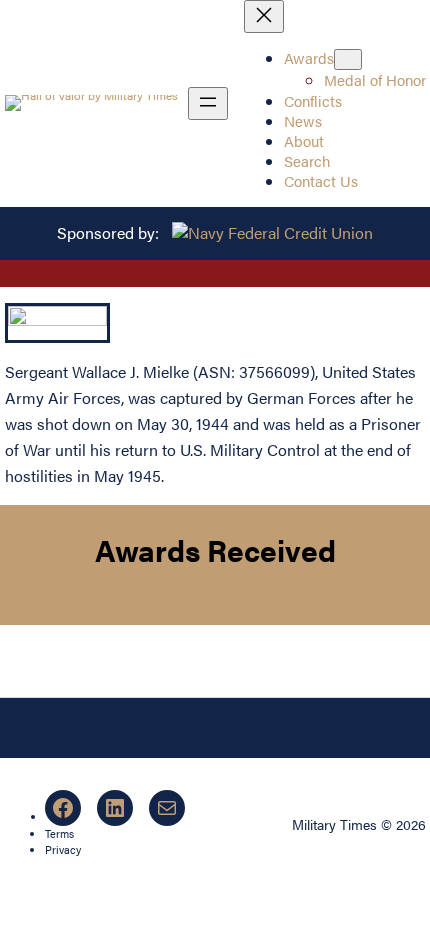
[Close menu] (264, 16)
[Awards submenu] (348, 59)
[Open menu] (208, 103)
